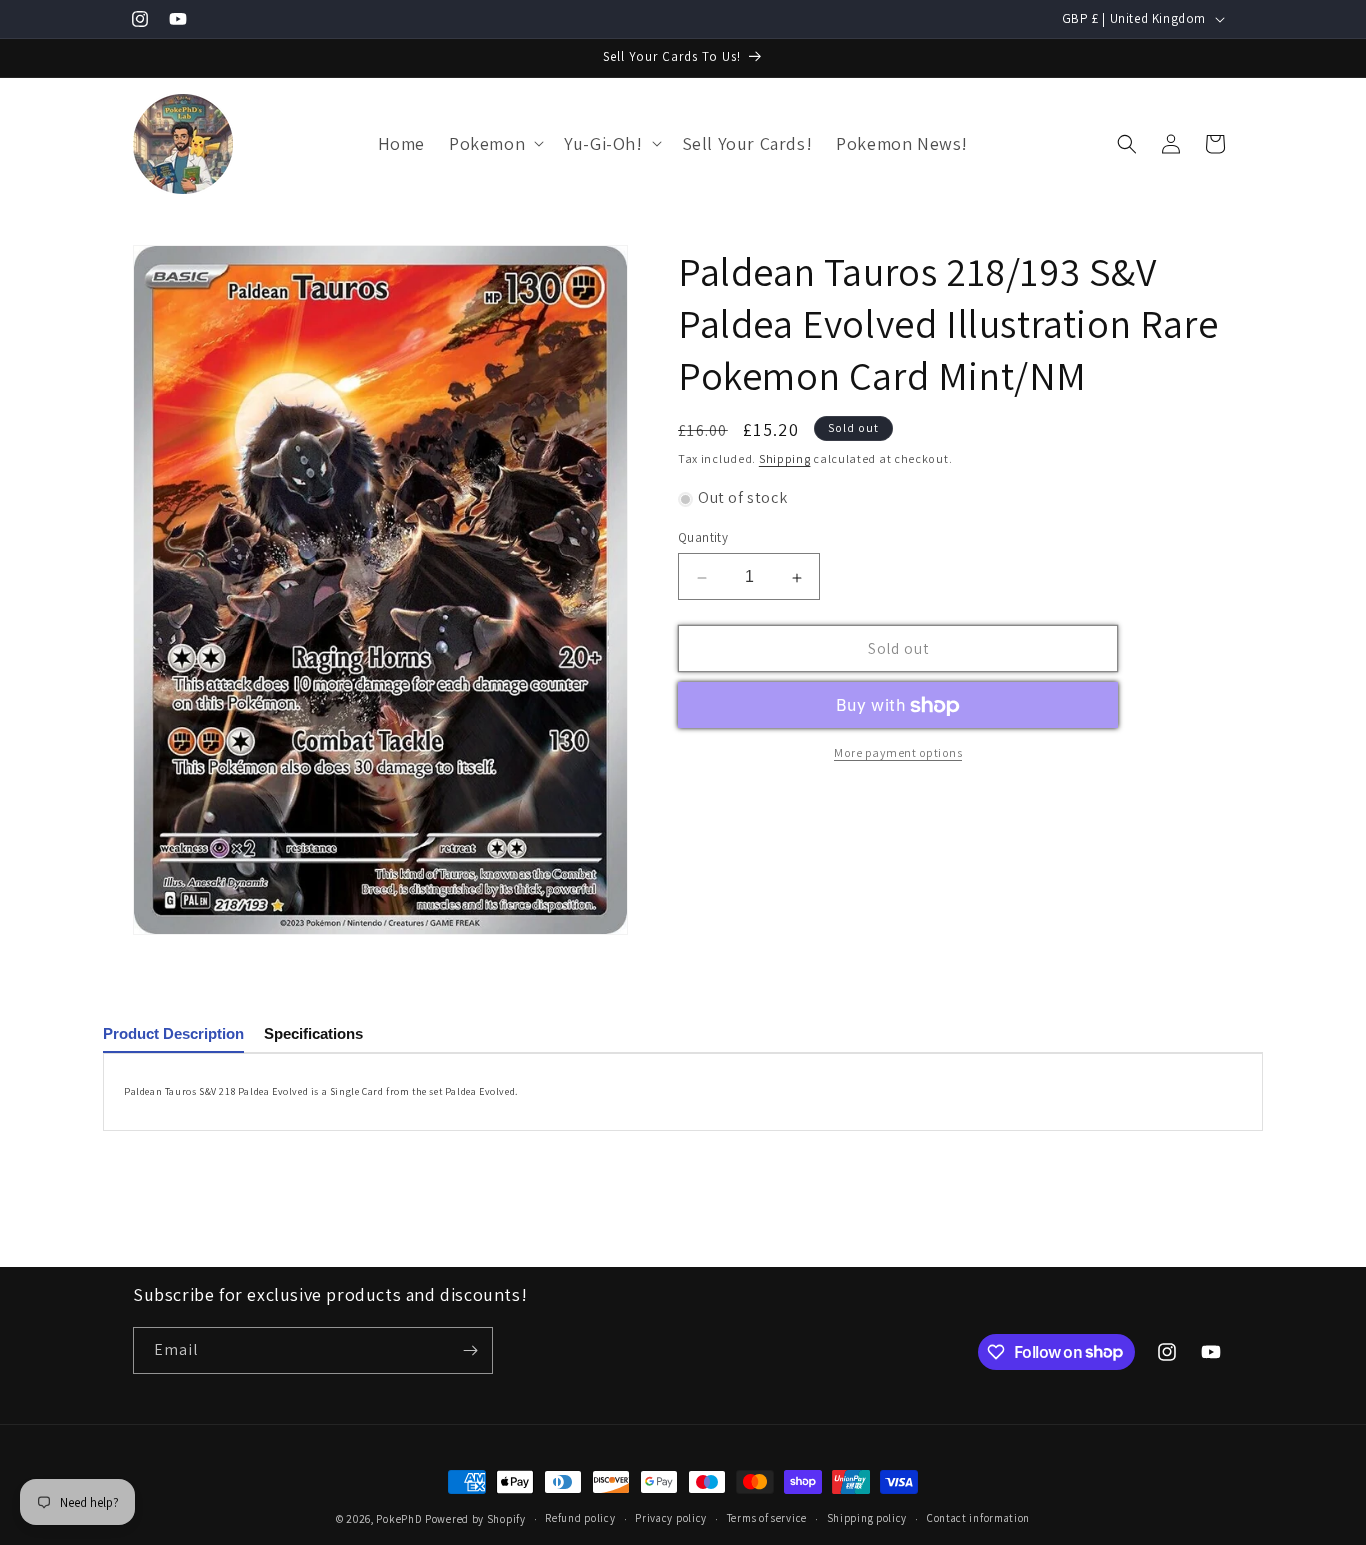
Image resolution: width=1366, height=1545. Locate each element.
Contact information (978, 1518)
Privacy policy (671, 1518)
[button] (494, 143)
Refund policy (580, 1518)
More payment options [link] (898, 753)
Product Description (173, 1033)
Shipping (785, 458)
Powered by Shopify (475, 1519)
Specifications (313, 1033)
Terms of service (767, 1518)
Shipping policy (867, 1518)
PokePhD (399, 1519)
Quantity (703, 538)
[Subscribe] (470, 1350)
